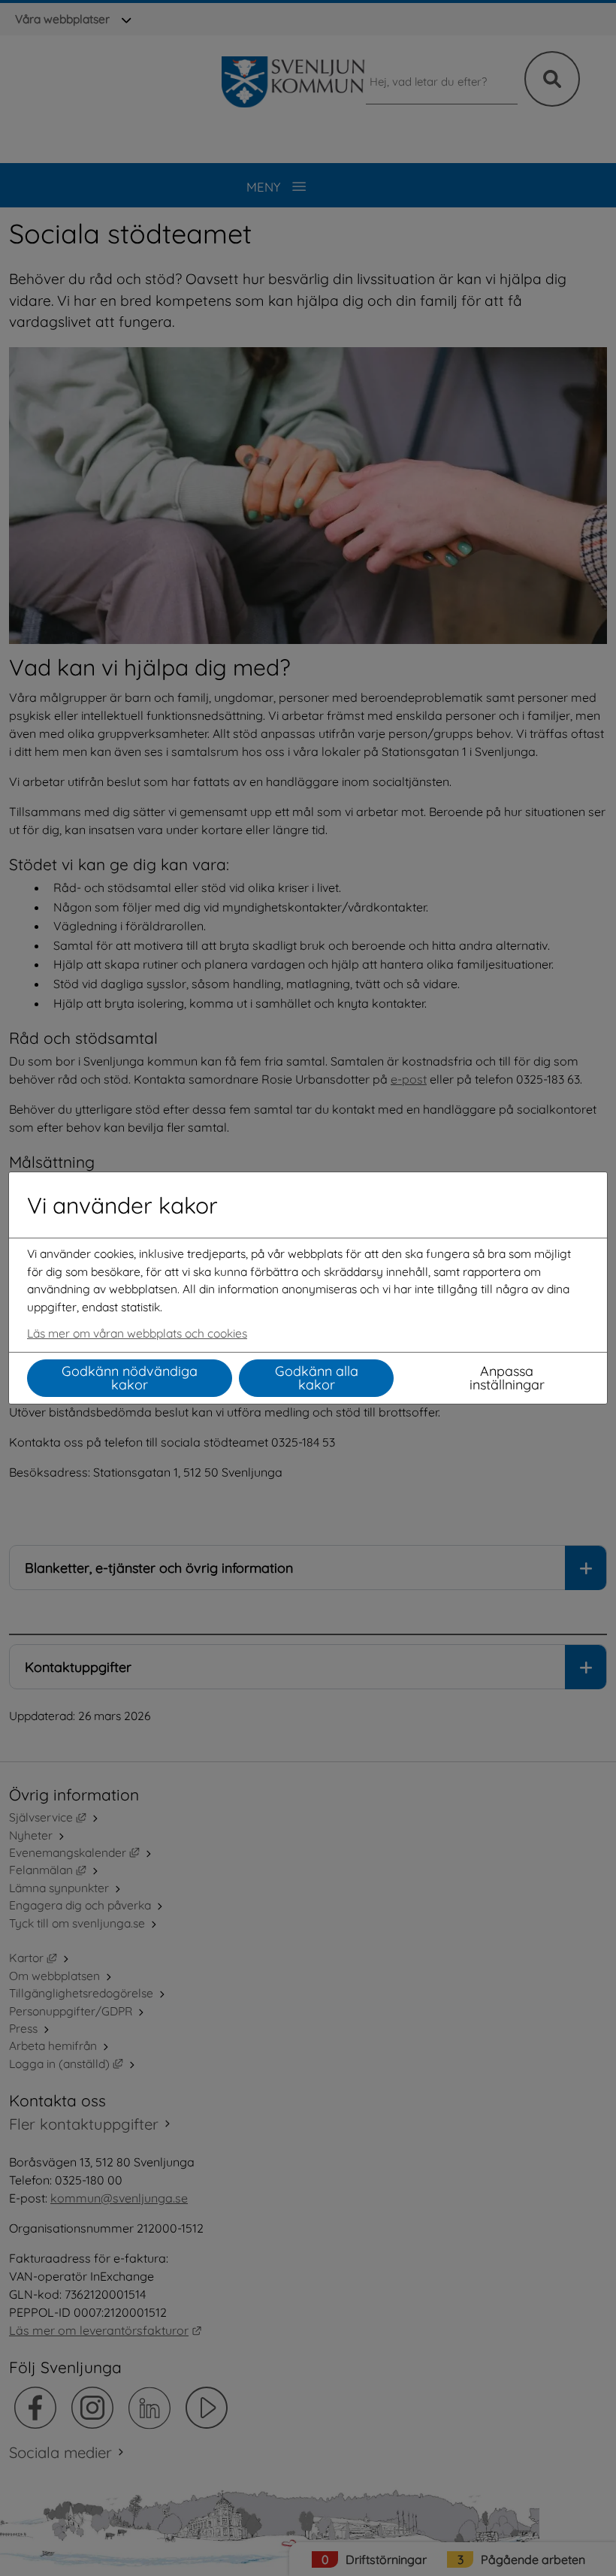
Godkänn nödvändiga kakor (130, 1378)
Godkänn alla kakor (317, 1378)
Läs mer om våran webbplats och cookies (137, 1333)
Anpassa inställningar (507, 1378)
